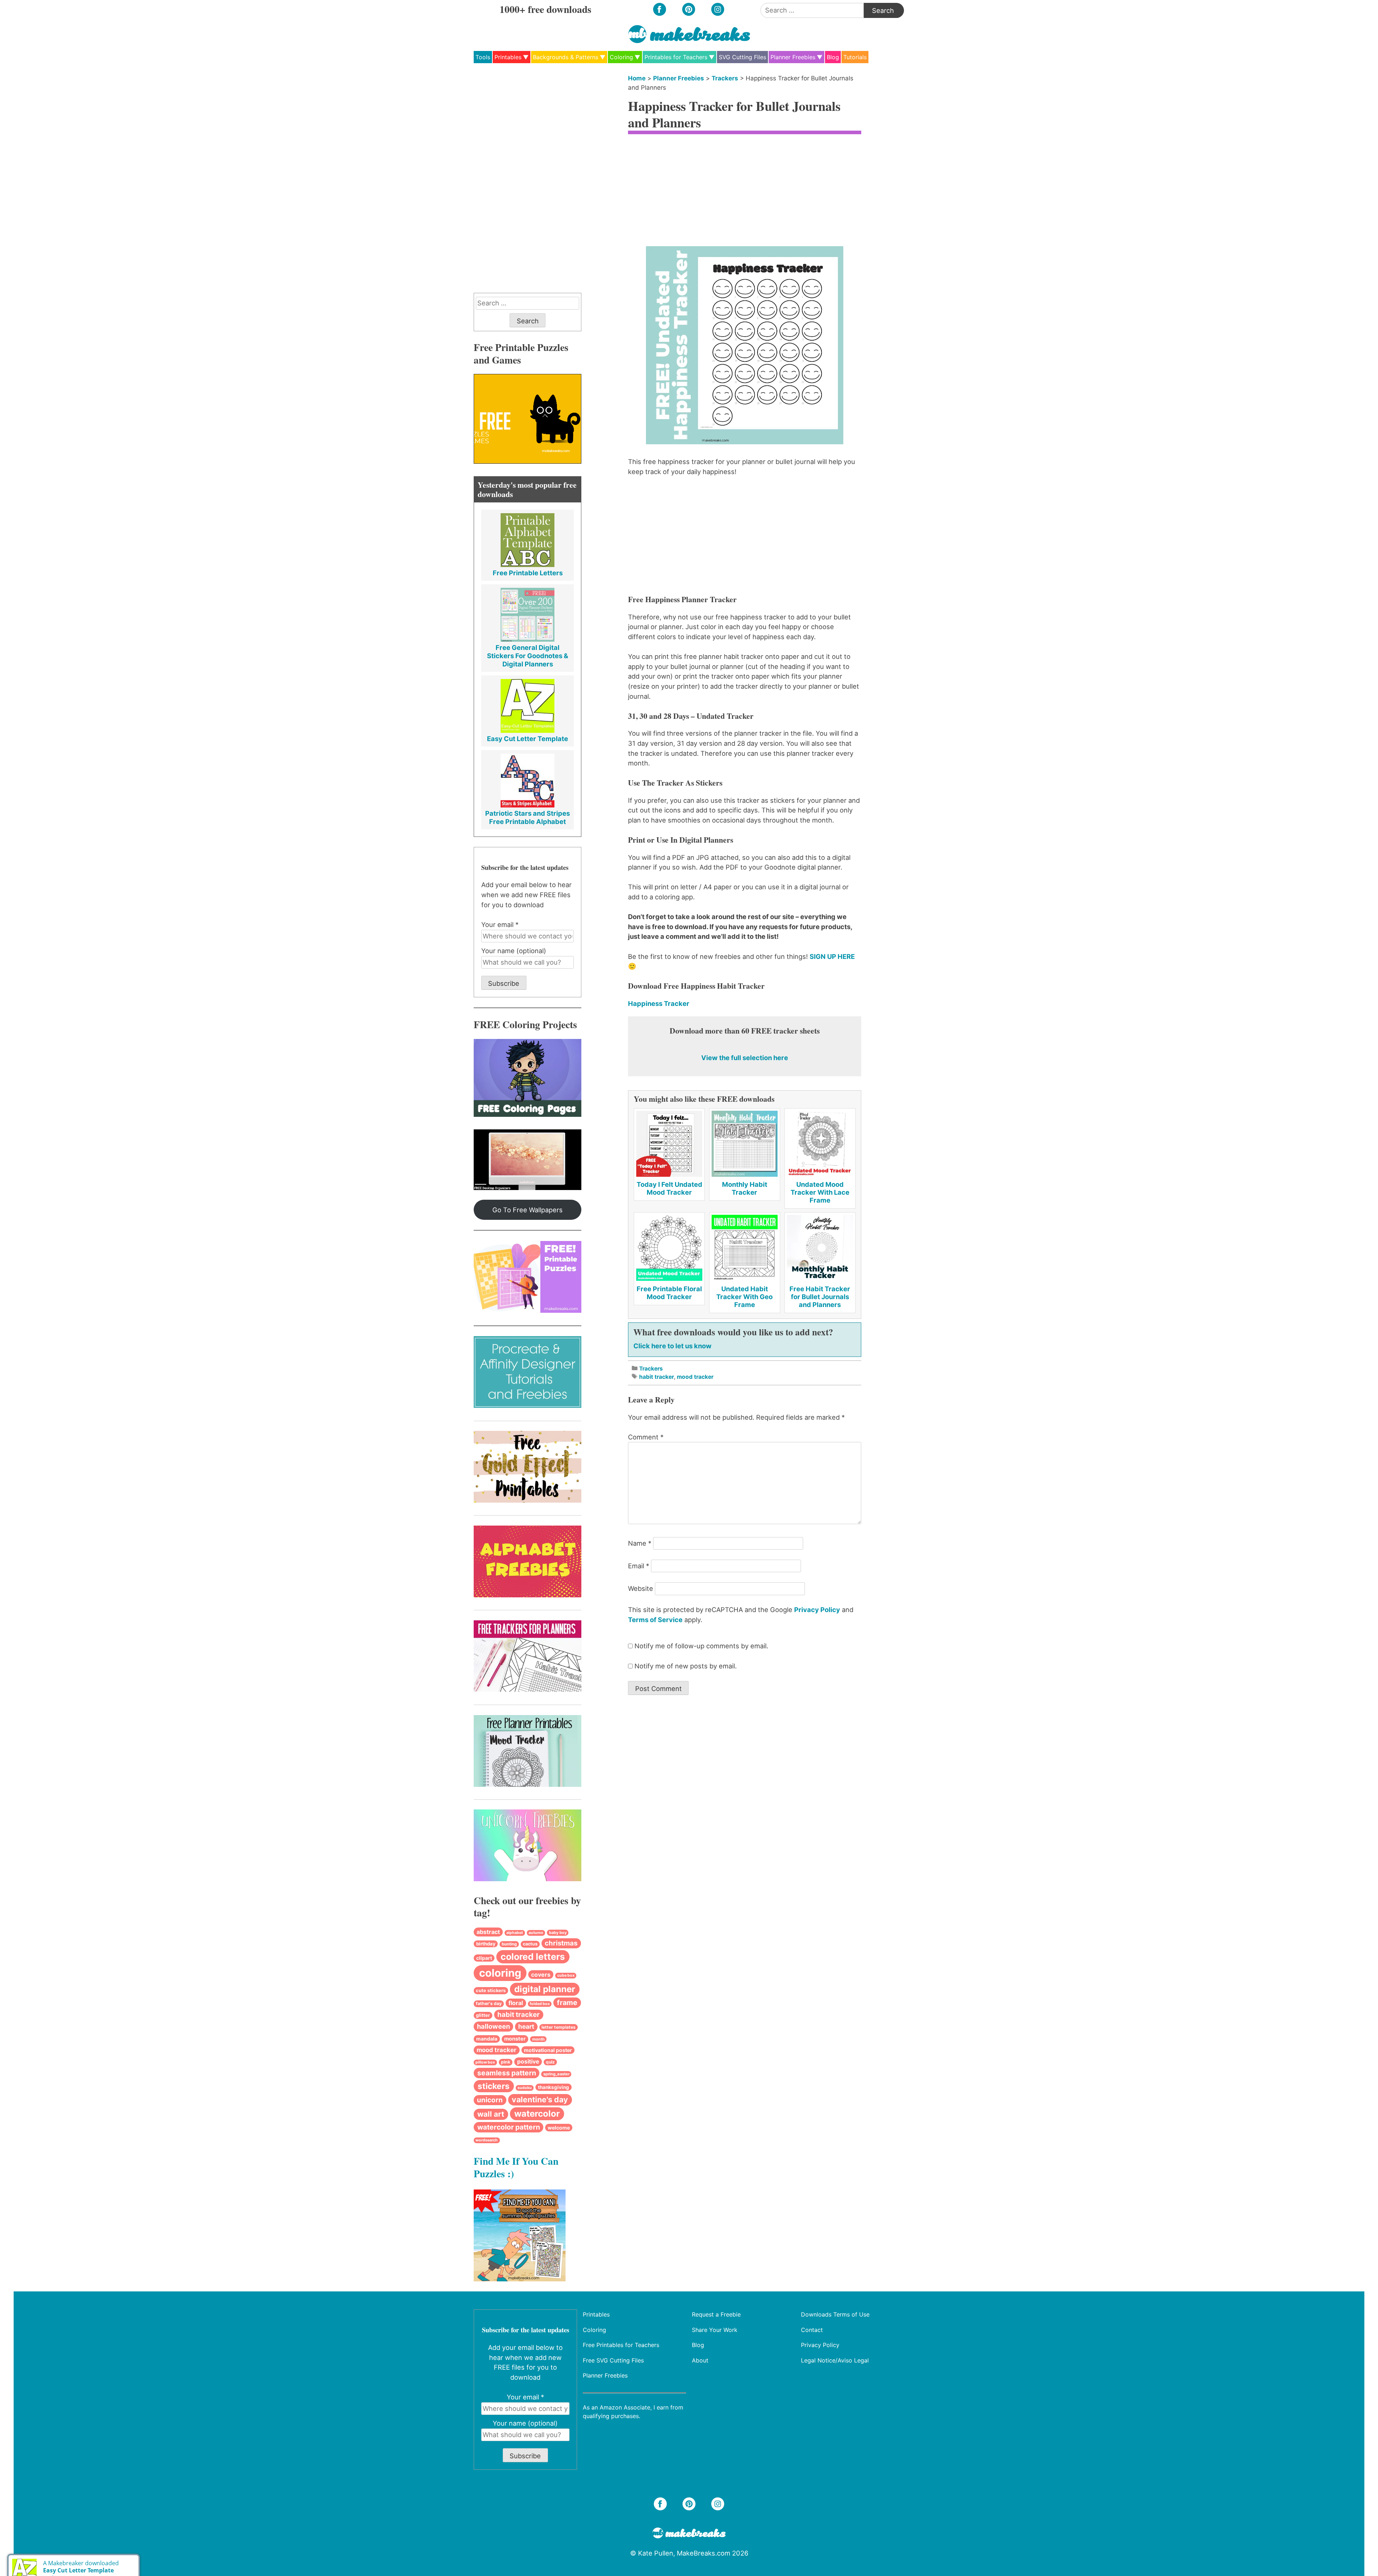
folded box (540, 2004)
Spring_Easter (556, 2074)
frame (567, 2003)
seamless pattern (507, 2073)
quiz (550, 2062)
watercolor (537, 2114)
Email (639, 1566)
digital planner (545, 1989)
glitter (483, 2015)
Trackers (725, 78)
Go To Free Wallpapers (528, 1210)
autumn (536, 1933)
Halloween (493, 2026)
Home (637, 78)
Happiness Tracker (659, 1003)
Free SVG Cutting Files (613, 2360)
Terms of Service (655, 1620)
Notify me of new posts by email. (686, 1666)
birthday (486, 1944)
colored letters (533, 1957)
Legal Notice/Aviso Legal (835, 2360)
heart (526, 2026)
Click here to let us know (672, 1346)
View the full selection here (745, 1058)
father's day (489, 2003)
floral (516, 2003)
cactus (530, 1944)
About (700, 2360)
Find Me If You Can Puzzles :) (516, 2167)
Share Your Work (715, 2329)
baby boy (558, 1933)
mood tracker (695, 1377)
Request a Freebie (716, 2314)
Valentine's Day (540, 2099)
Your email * (500, 924)
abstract (488, 1932)
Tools (483, 57)
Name (640, 1543)
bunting (509, 1944)
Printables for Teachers (676, 57)
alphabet (515, 1933)
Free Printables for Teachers (621, 2345)
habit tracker (657, 1377)
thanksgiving (554, 2087)
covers (541, 1975)
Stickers (494, 2086)
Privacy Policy (817, 1610)
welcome (559, 2128)
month (538, 2039)
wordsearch (487, 2140)
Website (641, 1588)
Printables (508, 57)
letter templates (559, 2027)
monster (515, 2039)
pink (506, 2062)
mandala (487, 2039)
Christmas (561, 1943)
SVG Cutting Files (742, 57)
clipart (484, 1958)
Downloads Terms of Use (835, 2314)
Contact (812, 2329)
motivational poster (548, 2050)
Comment (646, 1437)
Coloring (621, 57)
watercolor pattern (509, 2127)
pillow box (485, 2062)
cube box (566, 1975)
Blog (833, 57)
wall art (491, 2114)
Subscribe (504, 983)
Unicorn (490, 2100)
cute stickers (491, 1990)
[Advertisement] (745, 192)
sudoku (525, 2088)
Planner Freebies (793, 57)
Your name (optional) (514, 951)
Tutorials (855, 57)
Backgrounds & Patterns (566, 57)
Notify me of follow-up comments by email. (701, 1646)
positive (528, 2062)
